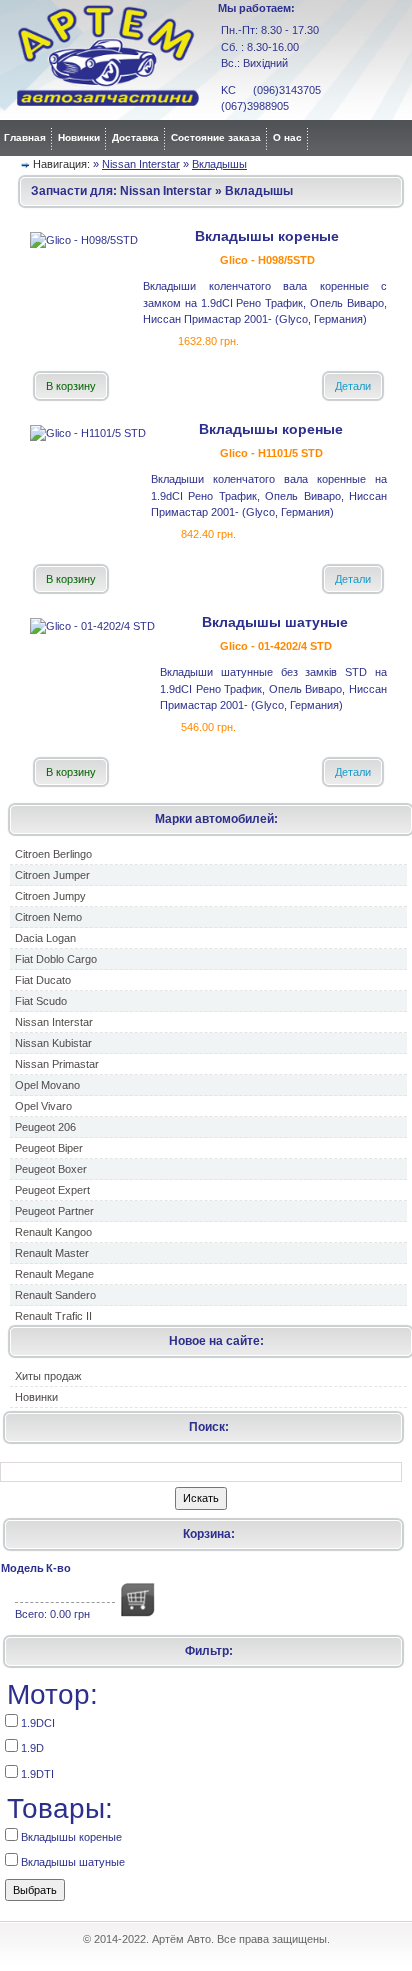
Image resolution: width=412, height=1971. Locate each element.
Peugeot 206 (45, 1127)
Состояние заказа (216, 137)
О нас (287, 137)
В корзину (71, 386)
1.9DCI (36, 1723)
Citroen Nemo (48, 917)
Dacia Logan (45, 938)
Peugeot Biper (49, 1148)
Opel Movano (47, 1085)
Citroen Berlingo (53, 854)
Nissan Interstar (141, 164)
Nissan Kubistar (53, 1043)
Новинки (79, 137)
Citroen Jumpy (50, 896)
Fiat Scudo (41, 1001)
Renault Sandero (55, 1295)
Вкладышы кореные (70, 1837)
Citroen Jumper (52, 875)
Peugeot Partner (54, 1211)
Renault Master (52, 1253)
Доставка (135, 137)
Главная (25, 137)
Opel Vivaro (43, 1106)
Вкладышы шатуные (71, 1862)
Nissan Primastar (57, 1064)
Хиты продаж (48, 1376)
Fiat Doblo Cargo (56, 959)
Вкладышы (219, 164)
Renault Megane (54, 1274)
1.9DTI (36, 1774)
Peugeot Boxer (51, 1169)
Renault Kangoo (53, 1232)
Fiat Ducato (43, 980)
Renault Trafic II (53, 1316)
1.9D (31, 1748)
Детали (353, 386)
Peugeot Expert (52, 1190)
